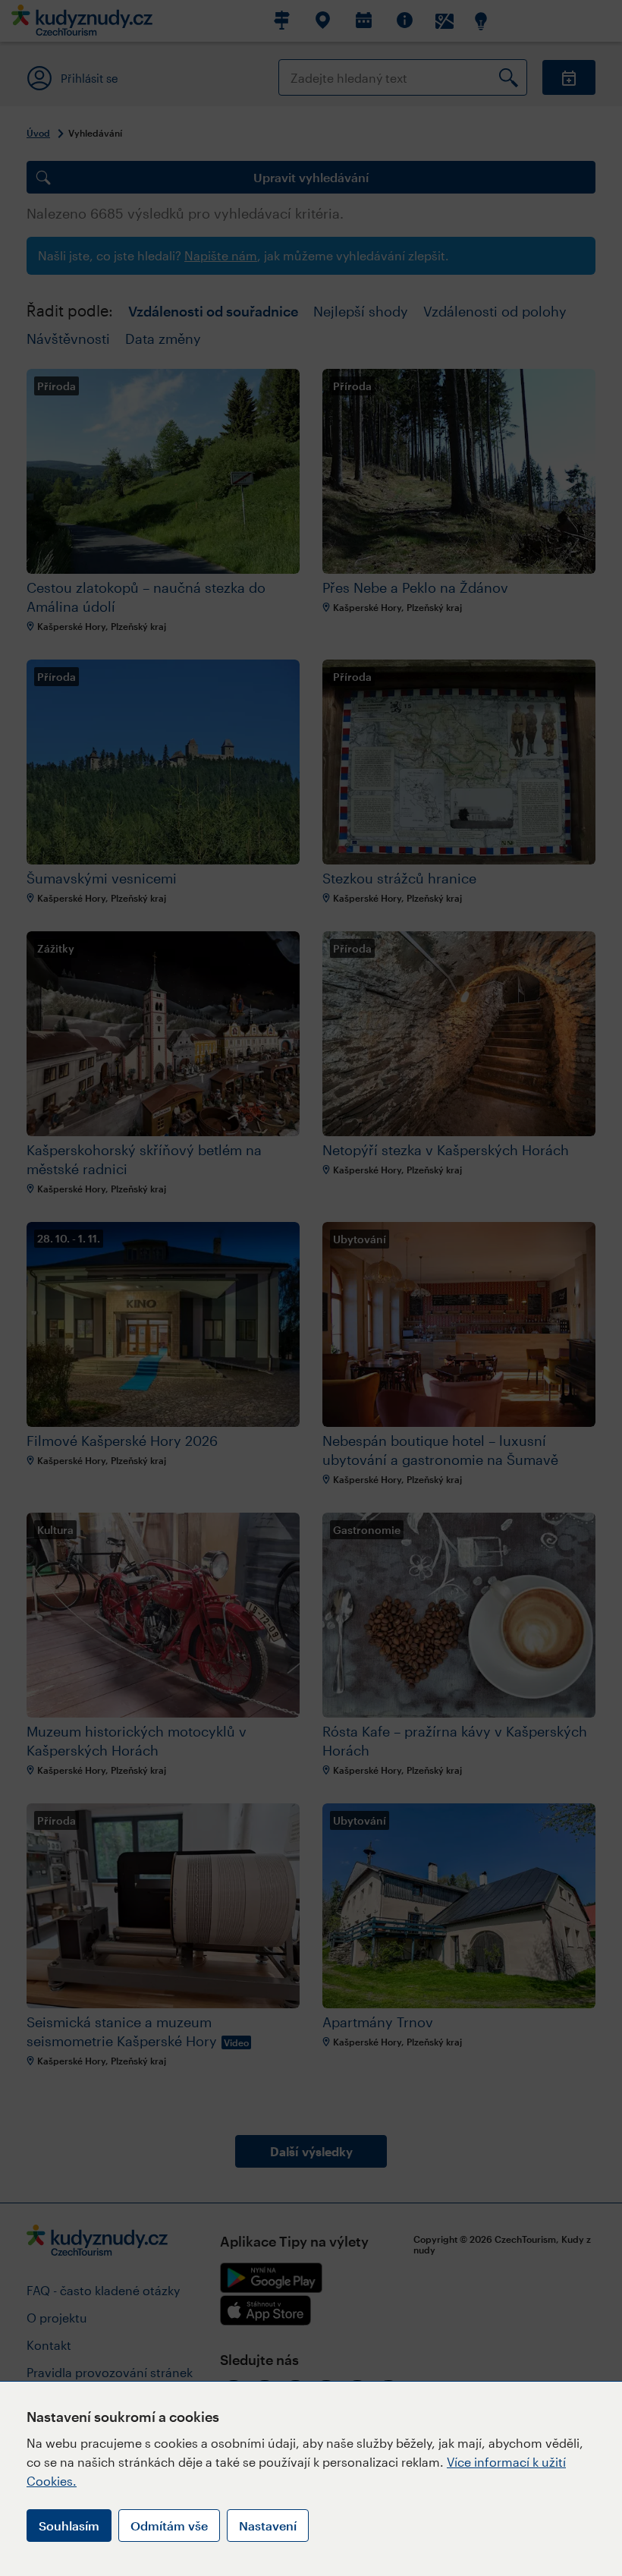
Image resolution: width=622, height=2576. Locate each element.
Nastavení (268, 2526)
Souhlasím (69, 2526)
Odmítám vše (169, 2526)
